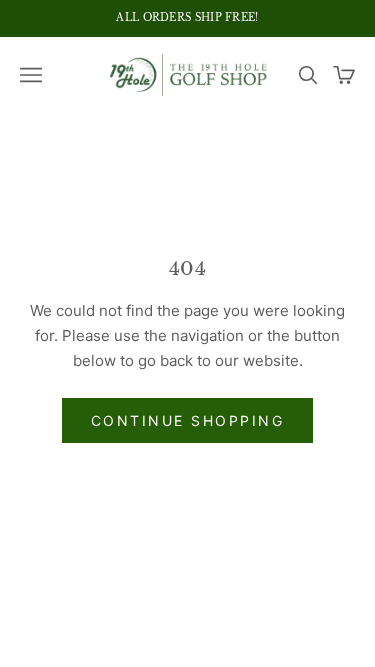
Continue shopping (188, 420)
